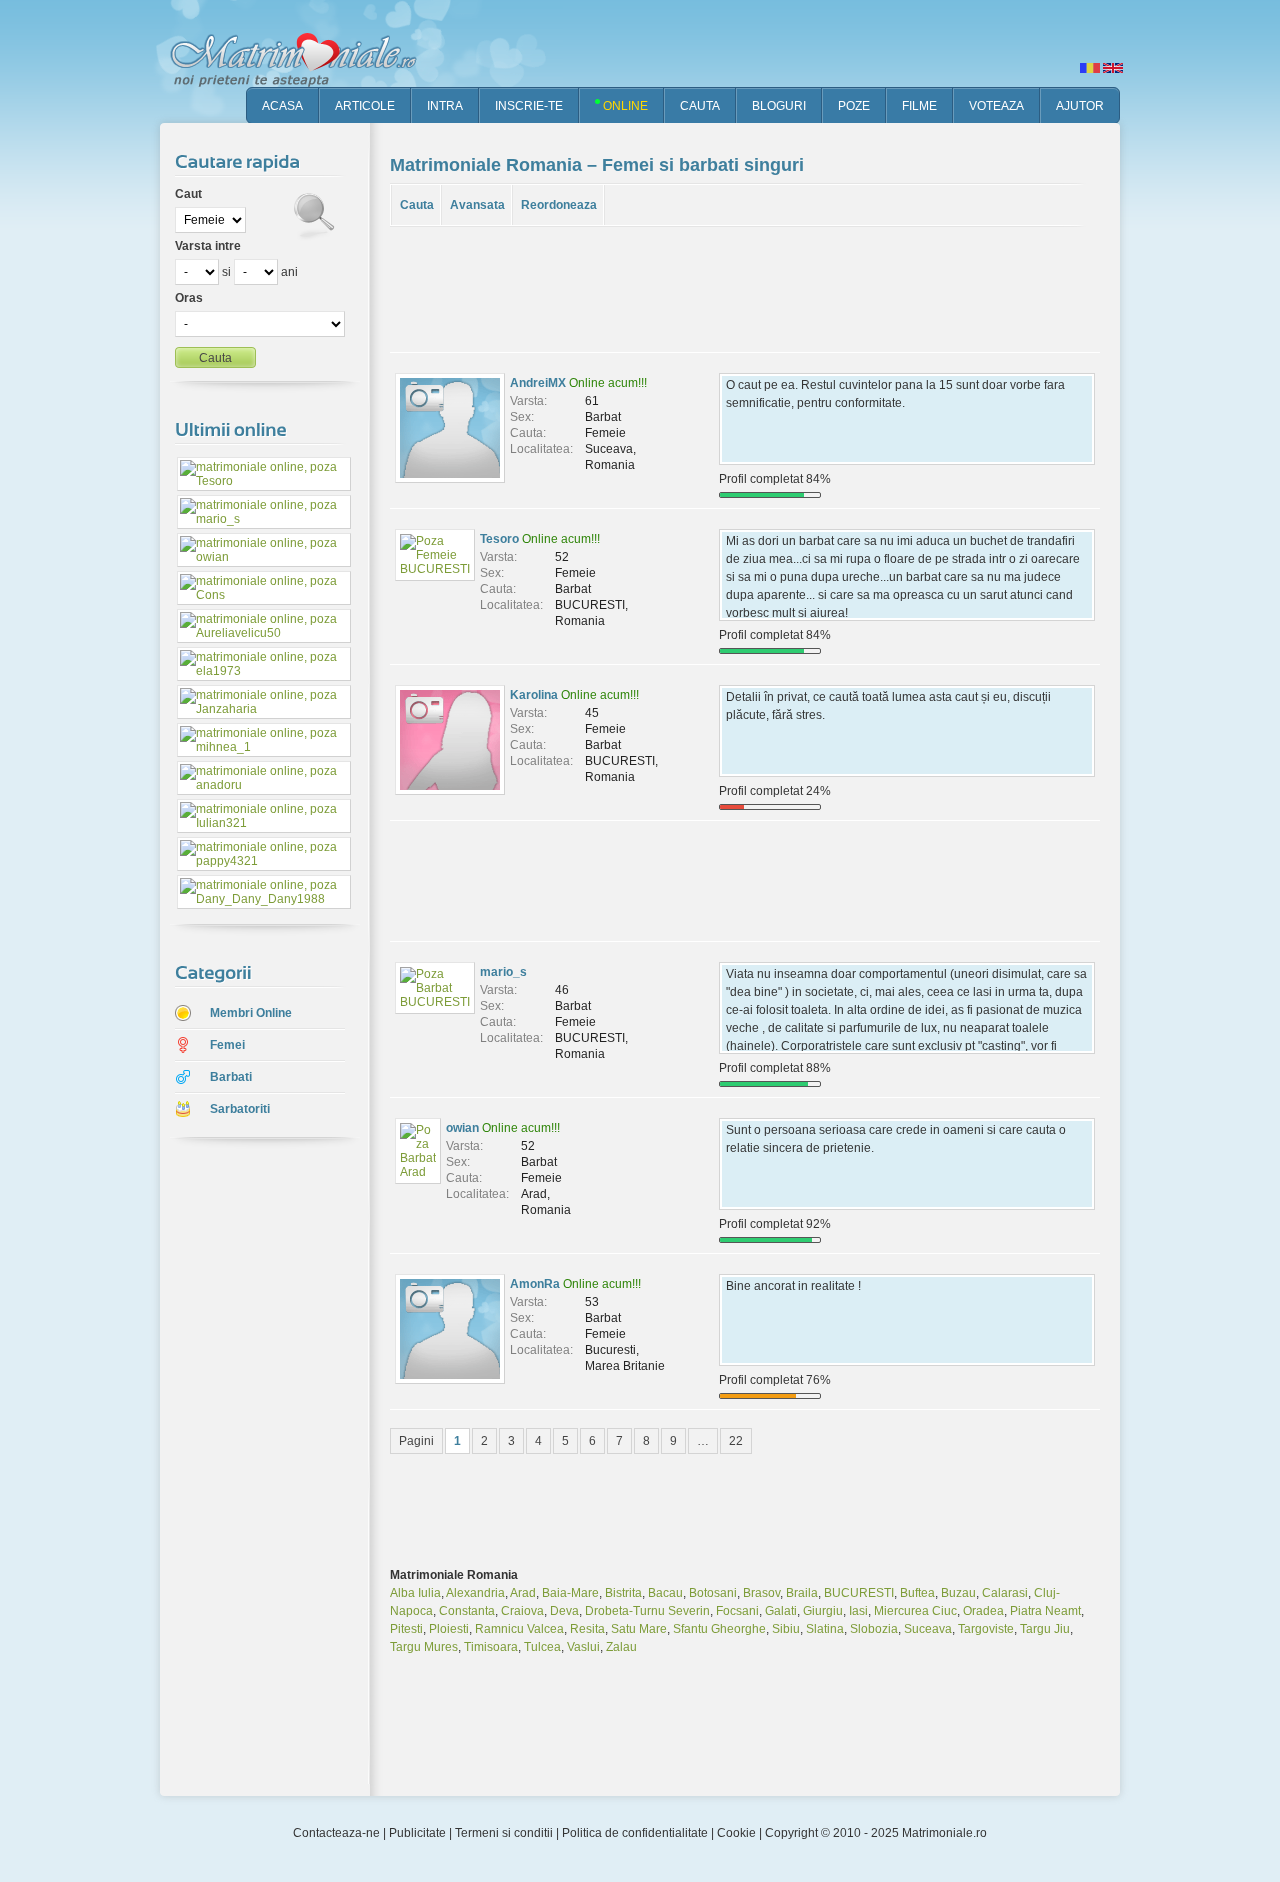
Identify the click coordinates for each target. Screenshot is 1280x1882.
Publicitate (417, 1833)
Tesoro (499, 539)
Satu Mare (639, 1629)
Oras (189, 298)
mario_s (503, 972)
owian (462, 1128)
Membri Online (251, 1013)
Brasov (761, 1593)
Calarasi (1005, 1593)
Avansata (477, 205)
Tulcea (542, 1647)
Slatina (825, 1629)
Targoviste (986, 1629)
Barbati (231, 1077)
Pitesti (406, 1629)
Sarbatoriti (240, 1109)
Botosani (713, 1593)
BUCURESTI (859, 1593)
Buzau (958, 1593)
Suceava (928, 1629)
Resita (587, 1629)
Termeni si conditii (504, 1833)
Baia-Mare (570, 1593)
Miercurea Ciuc (915, 1611)
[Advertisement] (250, 1469)
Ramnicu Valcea (519, 1629)
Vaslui (583, 1647)
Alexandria (475, 1593)
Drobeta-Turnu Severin (647, 1611)
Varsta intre (208, 246)
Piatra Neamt (1045, 1611)
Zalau (621, 1647)
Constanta (467, 1611)
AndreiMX (538, 383)
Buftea (917, 1593)
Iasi (858, 1611)
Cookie (736, 1833)
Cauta (417, 205)
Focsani (737, 1611)
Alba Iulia (415, 1593)
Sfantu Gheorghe (719, 1629)
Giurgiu (823, 1611)
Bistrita (623, 1593)
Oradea (983, 1611)
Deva (564, 1611)
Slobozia (874, 1629)
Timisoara (491, 1647)
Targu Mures (424, 1647)
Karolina (534, 695)
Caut (188, 194)
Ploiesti (449, 1629)
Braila (802, 1593)
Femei (227, 1045)
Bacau (665, 1593)
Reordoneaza (559, 205)
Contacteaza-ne (336, 1833)
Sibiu (786, 1629)
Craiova (522, 1611)
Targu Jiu (1045, 1629)
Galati (781, 1611)
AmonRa (535, 1284)
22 (736, 1441)
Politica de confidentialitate (635, 1833)
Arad (523, 1593)
